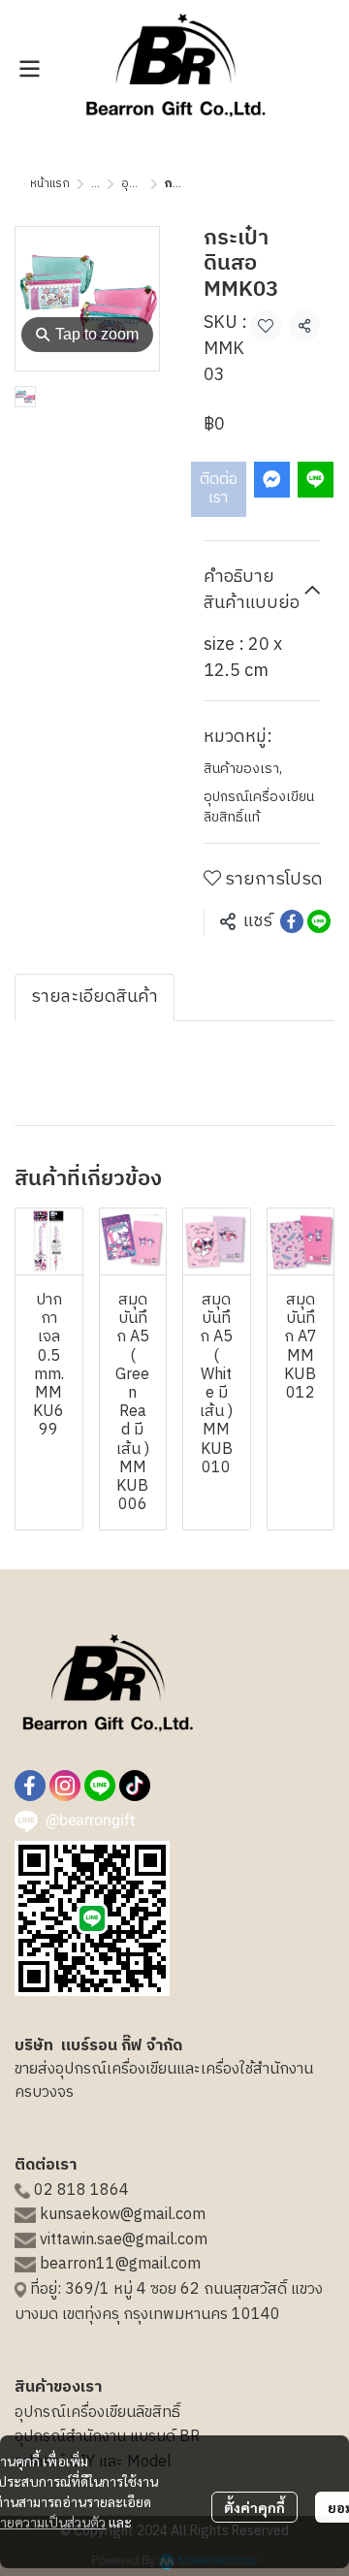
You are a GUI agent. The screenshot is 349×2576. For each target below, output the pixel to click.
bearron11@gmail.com (120, 2264)
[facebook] (30, 1786)
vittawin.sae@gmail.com (124, 2240)
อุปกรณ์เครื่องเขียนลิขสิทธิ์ (97, 2413)
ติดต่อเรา (219, 489)
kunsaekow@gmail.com (123, 2215)
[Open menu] (29, 69)
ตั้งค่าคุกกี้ (254, 2507)
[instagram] (65, 1786)
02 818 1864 (81, 2190)
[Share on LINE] (319, 921)
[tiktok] (135, 1786)
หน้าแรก (50, 184)
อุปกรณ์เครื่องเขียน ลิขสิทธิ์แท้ (259, 807)
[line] (100, 1786)
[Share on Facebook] (292, 921)
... (95, 184)
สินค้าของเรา (243, 769)
